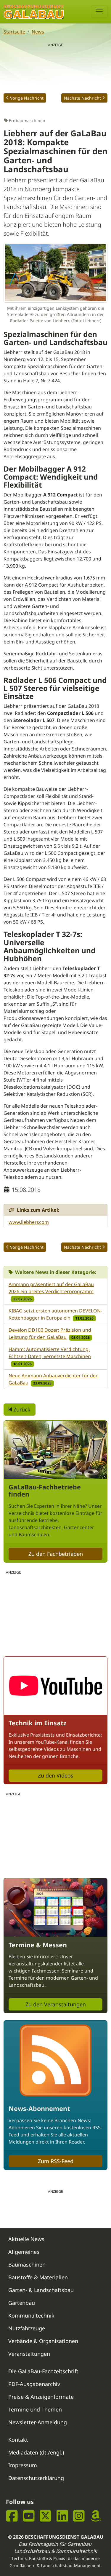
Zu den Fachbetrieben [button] (56, 1554)
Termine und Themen (35, 2409)
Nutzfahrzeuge (27, 2328)
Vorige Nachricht (27, 98)
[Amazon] (96, 2516)
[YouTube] (29, 2516)
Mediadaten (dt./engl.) (36, 2452)
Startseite (14, 32)
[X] (45, 2516)
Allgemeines (24, 2252)
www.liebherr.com (29, 1222)
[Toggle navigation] (99, 12)
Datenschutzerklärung (36, 2478)
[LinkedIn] (62, 2516)
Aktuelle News (26, 2239)
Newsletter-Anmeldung (38, 2422)
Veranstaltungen (29, 2354)
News (38, 32)
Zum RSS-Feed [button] (56, 2161)
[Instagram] (79, 2516)
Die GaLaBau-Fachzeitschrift (43, 2371)
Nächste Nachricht (82, 98)
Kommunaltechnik (31, 2315)
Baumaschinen (27, 2264)
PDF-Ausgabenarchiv (34, 2384)
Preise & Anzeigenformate (41, 2397)
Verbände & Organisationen (43, 2341)
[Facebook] (12, 2516)
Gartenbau (22, 2303)
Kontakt (18, 2440)
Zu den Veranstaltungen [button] (56, 2004)
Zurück (21, 1409)
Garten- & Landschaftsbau (41, 2290)
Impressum (23, 2465)
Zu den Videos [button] (56, 1775)
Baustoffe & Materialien (38, 2277)
